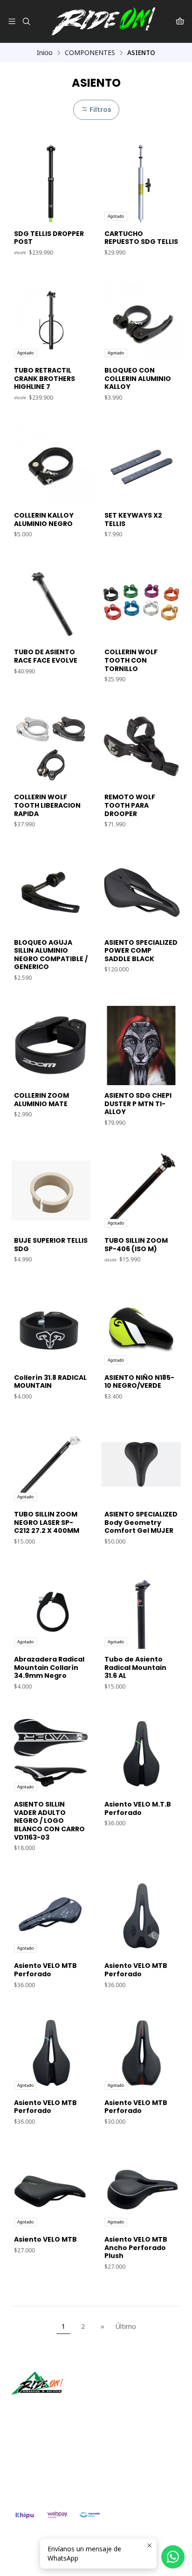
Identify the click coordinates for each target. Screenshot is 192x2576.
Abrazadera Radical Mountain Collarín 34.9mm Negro (49, 1668)
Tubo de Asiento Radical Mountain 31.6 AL (135, 1668)
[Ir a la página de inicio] (103, 21)
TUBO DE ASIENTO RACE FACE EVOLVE (46, 656)
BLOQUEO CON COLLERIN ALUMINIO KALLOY (138, 379)
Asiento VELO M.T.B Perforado (138, 1809)
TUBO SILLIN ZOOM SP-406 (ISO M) (136, 1245)
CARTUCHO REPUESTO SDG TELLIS (141, 238)
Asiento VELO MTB (45, 2240)
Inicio (45, 53)
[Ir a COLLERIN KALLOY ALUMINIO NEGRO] (51, 465)
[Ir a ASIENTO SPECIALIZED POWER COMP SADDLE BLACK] (141, 893)
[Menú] (12, 21)
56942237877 (42, 2469)
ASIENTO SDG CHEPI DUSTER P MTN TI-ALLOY (138, 1104)
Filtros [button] (100, 110)
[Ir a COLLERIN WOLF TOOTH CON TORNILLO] (141, 602)
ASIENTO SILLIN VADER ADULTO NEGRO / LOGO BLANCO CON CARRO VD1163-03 (49, 1821)
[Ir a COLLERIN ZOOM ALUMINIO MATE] (51, 1046)
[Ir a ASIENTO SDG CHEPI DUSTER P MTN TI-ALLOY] (141, 1046)
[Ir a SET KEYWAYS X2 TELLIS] (141, 465)
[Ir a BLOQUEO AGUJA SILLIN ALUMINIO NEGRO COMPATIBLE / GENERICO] (51, 893)
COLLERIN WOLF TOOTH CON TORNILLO (131, 660)
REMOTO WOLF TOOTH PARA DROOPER (130, 805)
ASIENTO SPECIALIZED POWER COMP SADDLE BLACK (141, 951)
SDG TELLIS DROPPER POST (49, 238)
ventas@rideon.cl (47, 2456)
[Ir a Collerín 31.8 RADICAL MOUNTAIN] (51, 1328)
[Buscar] (26, 21)
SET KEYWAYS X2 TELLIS (133, 520)
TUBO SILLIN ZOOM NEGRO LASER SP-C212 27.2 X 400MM (47, 1523)
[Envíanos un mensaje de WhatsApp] (173, 2557)
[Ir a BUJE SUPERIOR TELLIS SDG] (51, 1191)
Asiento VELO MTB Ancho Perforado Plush (136, 2248)
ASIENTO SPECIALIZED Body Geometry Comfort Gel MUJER (141, 1523)
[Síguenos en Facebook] (62, 2408)
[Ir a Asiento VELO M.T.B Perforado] (141, 1754)
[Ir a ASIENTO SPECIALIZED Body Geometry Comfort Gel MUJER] (141, 1464)
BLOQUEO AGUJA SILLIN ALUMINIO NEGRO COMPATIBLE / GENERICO (51, 955)
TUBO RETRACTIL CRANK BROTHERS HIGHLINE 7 (45, 379)
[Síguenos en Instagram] (48, 2408)
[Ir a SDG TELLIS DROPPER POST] (51, 184)
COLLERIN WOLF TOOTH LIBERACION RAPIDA (47, 805)
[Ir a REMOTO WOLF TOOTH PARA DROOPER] (141, 747)
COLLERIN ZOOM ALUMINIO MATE (41, 1100)
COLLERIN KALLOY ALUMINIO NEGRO (44, 520)
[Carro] (180, 21)
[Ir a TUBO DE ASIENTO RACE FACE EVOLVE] (51, 602)
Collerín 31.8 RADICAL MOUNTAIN (50, 1382)
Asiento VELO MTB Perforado (45, 1970)
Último (126, 2326)
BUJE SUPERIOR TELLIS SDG (51, 1245)
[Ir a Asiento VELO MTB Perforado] (141, 1916)
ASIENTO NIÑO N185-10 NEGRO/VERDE (139, 1382)
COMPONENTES (90, 53)
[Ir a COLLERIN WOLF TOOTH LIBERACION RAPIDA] (51, 747)
